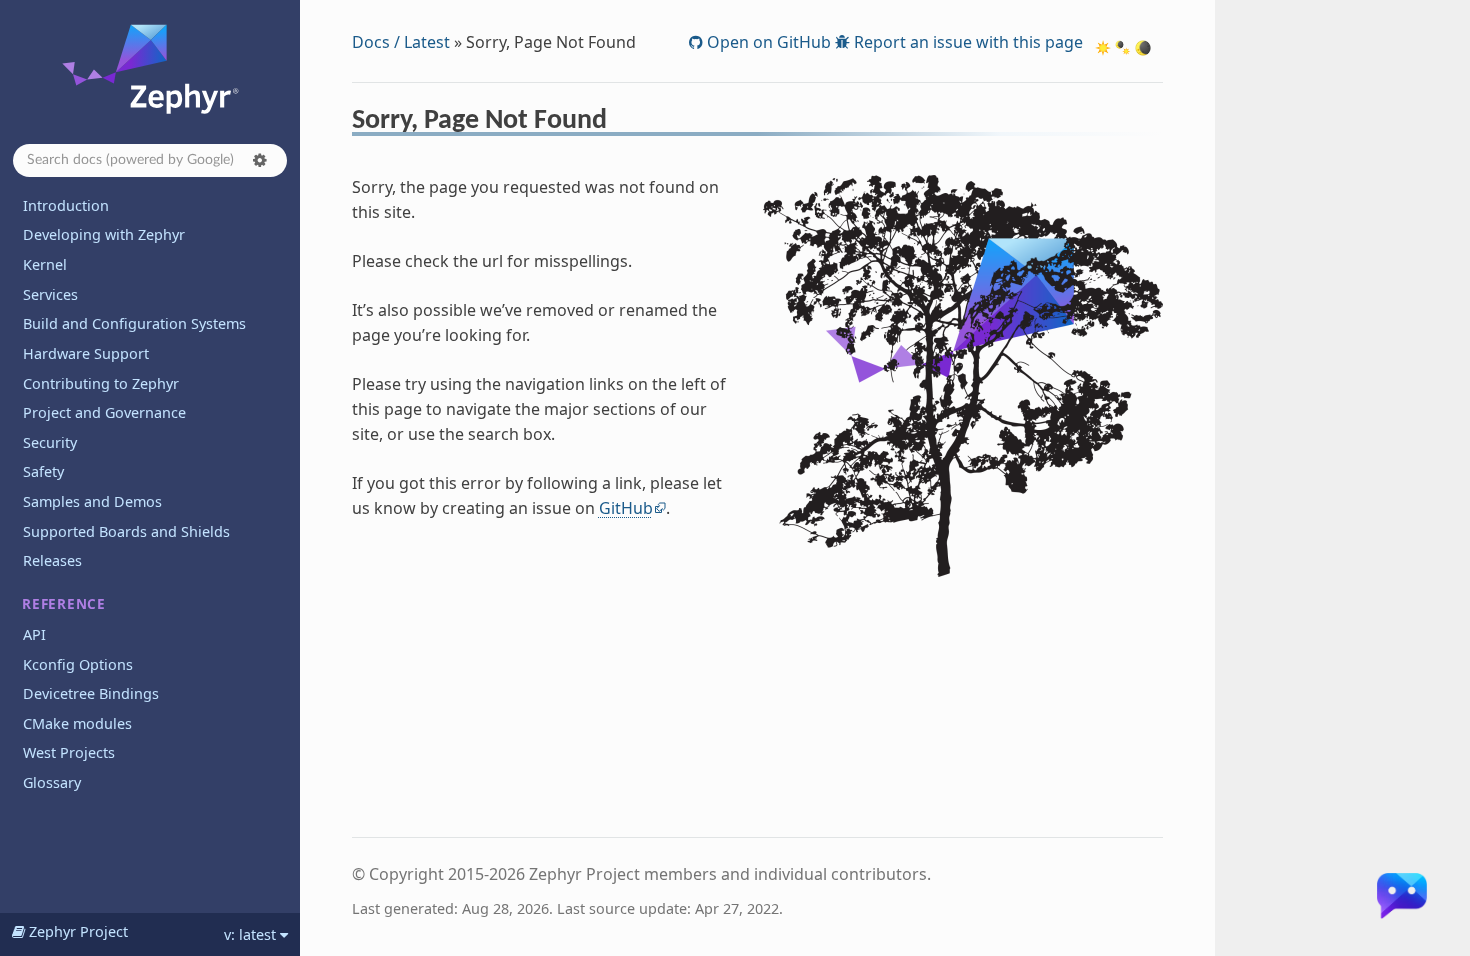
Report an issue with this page (966, 42)
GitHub (626, 508)
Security (50, 442)
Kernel (45, 264)
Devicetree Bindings (91, 693)
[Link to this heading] (620, 123)
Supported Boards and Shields (126, 531)
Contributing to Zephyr (101, 383)
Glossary (52, 782)
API (34, 634)
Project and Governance (104, 412)
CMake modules (77, 723)
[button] (260, 160)
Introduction (66, 205)
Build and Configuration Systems (134, 323)
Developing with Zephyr (104, 234)
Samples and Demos (92, 501)
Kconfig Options (78, 664)
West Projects (69, 752)
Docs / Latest (401, 42)
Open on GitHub (767, 42)
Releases (52, 560)
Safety (43, 471)
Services (50, 294)
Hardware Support (86, 353)
